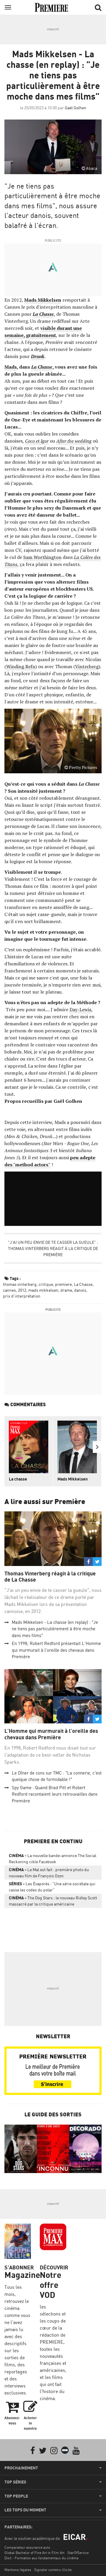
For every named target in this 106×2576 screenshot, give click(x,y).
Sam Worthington (42, 557)
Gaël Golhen (76, 108)
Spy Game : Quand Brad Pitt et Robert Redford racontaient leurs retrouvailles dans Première (55, 1794)
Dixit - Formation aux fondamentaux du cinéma (41, 2558)
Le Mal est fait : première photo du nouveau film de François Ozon (49, 1873)
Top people (16, 2496)
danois (80, 1290)
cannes (9, 1290)
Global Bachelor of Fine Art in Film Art (34, 2553)
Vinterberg (87, 666)
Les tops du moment (25, 2510)
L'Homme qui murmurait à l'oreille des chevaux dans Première (51, 1734)
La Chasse (42, 367)
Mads (11, 367)
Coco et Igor (37, 441)
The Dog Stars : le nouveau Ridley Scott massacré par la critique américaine (53, 1901)
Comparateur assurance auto (27, 2547)
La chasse (18, 1479)
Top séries (15, 2482)
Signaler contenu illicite (53, 2570)
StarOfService (78, 2553)
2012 (22, 1290)
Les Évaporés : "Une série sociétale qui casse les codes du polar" (52, 1887)
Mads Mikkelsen (73, 1479)
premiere (63, 1284)
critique (46, 1284)
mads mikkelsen (43, 1290)
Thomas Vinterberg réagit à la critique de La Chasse (50, 1577)
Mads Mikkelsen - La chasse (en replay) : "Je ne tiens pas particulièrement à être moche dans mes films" (55, 1629)
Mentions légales (18, 2570)
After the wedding (74, 441)
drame (66, 1290)
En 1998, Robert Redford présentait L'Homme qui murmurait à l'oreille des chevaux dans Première (56, 1650)
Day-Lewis (80, 1009)
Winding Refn (21, 666)
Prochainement (21, 2468)
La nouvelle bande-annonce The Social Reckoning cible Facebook (53, 1859)
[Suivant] (97, 1447)
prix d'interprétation (22, 1296)
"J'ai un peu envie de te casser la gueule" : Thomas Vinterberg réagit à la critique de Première (53, 1248)
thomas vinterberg (20, 1284)
